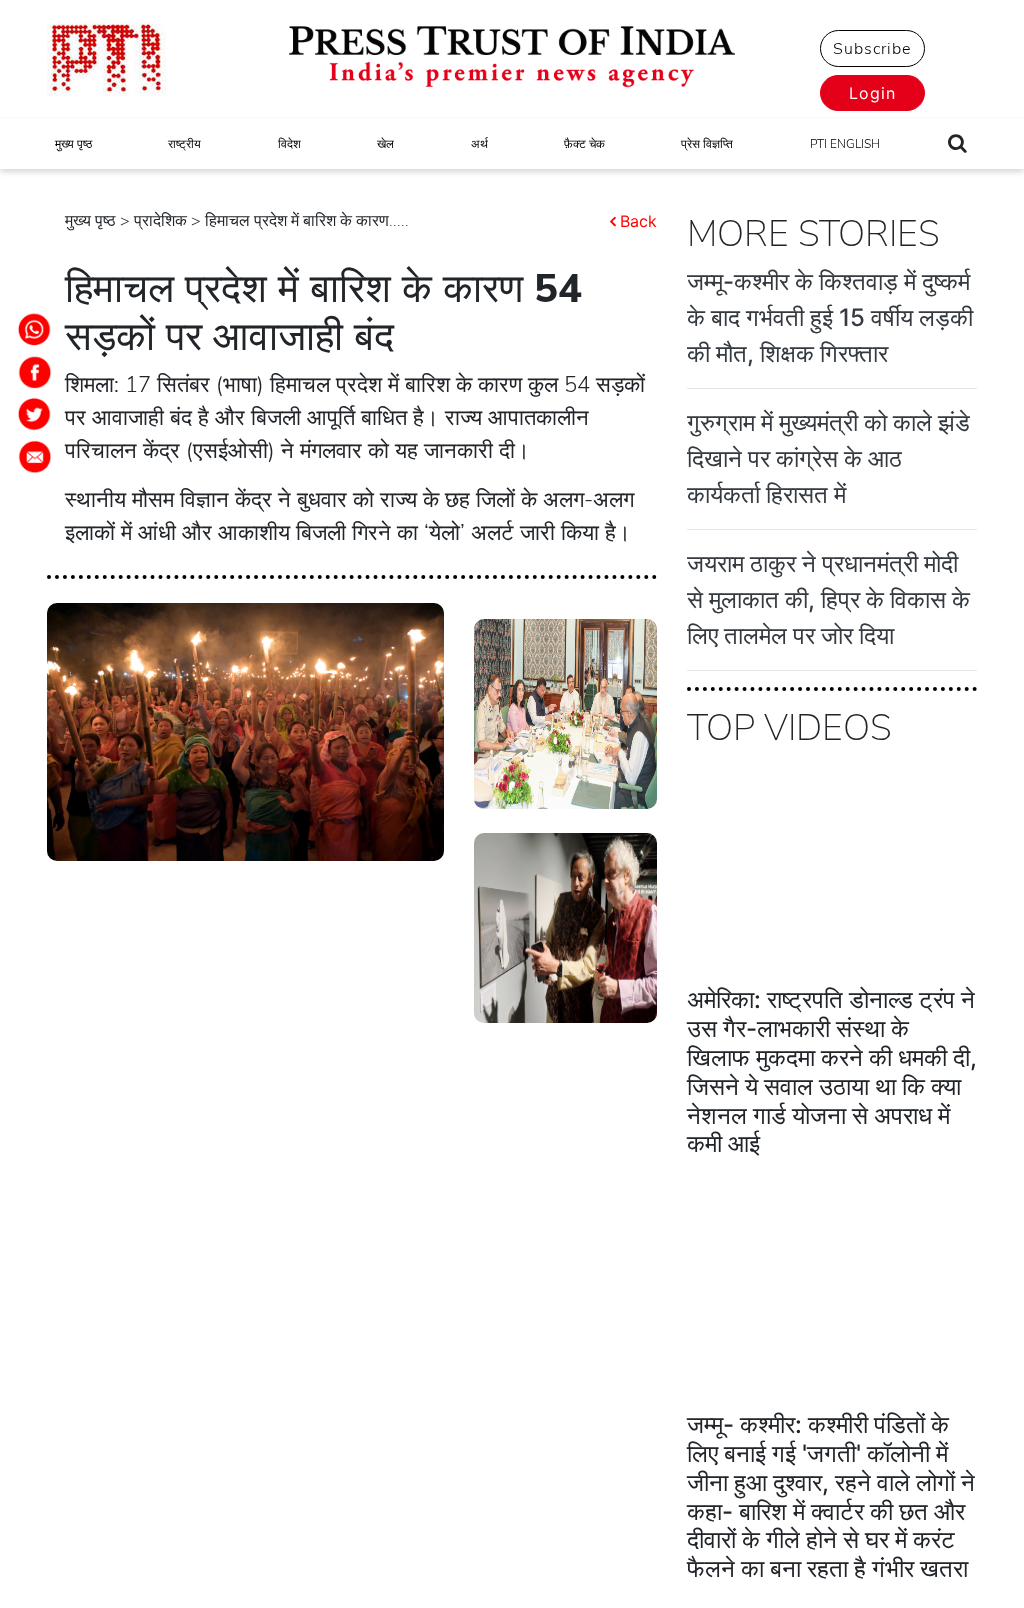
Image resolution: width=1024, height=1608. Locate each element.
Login (872, 93)
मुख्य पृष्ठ (73, 144)
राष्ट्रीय (184, 144)
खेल (385, 144)
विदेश (289, 144)
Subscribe (872, 49)
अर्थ (479, 144)
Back (638, 221)
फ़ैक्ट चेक (584, 144)
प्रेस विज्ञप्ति (707, 144)
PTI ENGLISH (845, 144)
